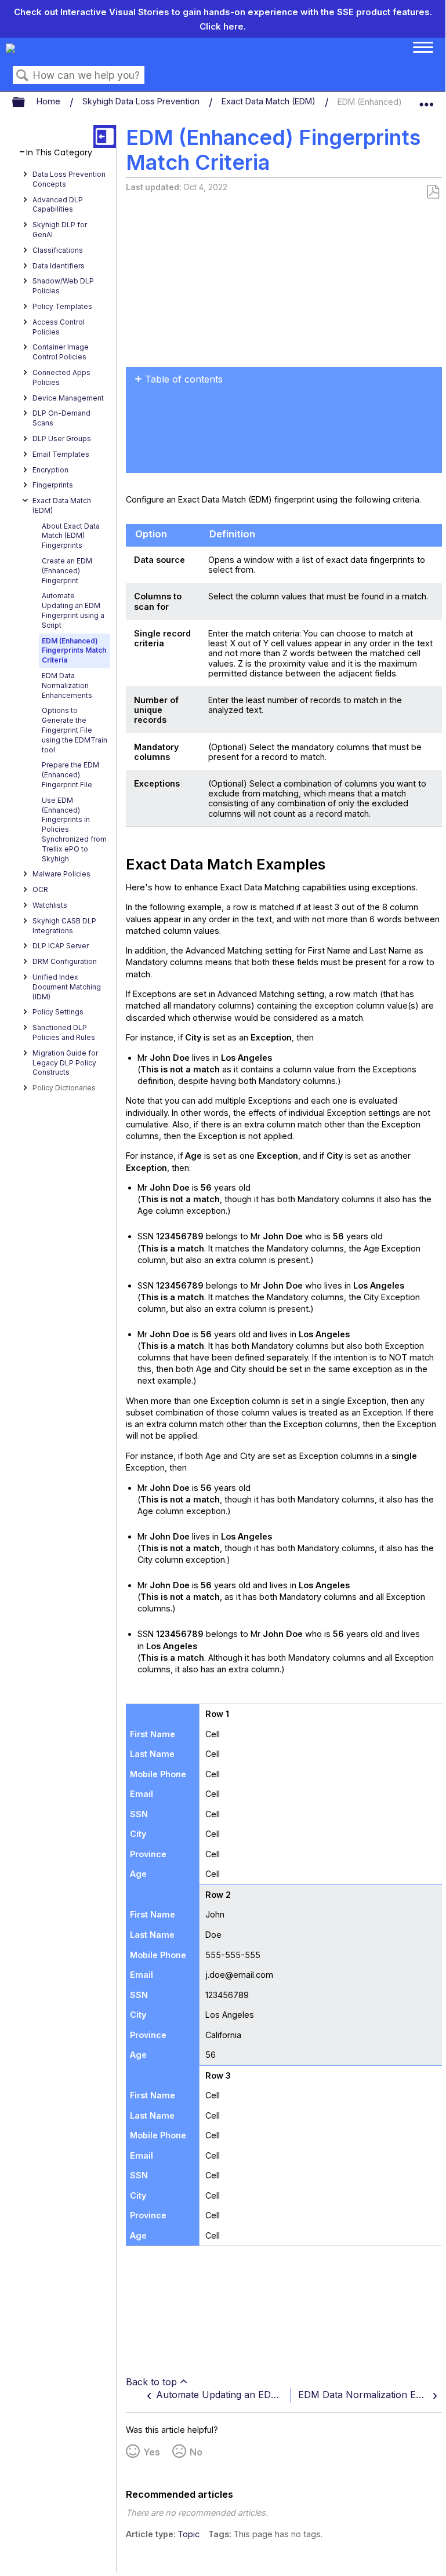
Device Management (68, 398)
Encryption (50, 470)
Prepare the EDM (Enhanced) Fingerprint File (70, 775)
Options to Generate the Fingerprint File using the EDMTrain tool (75, 730)
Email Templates (61, 454)
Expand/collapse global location (426, 100)
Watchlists (50, 905)
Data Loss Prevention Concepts (69, 179)
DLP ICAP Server (61, 946)
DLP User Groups (62, 439)
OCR (40, 889)
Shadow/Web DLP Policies (63, 286)
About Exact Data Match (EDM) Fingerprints (71, 536)
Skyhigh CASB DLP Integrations (64, 926)
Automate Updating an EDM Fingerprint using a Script (73, 610)
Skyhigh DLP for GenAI (60, 230)
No (196, 2452)
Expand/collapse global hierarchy (26, 103)
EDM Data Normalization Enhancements (67, 685)
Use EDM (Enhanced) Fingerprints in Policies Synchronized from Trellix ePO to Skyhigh (74, 829)
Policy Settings (58, 1012)
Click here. (223, 26)
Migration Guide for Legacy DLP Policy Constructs (65, 1063)
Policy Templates (62, 306)
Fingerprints (53, 485)
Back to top (151, 2382)
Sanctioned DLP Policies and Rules (64, 1032)
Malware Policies (61, 874)
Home (50, 101)
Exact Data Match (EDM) (270, 101)
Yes (152, 2452)
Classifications (58, 250)
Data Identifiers (59, 266)
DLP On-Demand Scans (61, 418)
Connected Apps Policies (61, 377)
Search (23, 76)
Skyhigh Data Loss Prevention (142, 101)
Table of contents (184, 379)
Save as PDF (433, 192)
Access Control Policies (59, 327)
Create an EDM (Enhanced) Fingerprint (67, 571)
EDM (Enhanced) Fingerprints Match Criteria (74, 651)
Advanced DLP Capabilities (58, 205)
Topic (188, 2534)
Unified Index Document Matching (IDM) (67, 987)
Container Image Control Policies (61, 352)
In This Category (59, 153)
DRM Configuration (65, 961)
